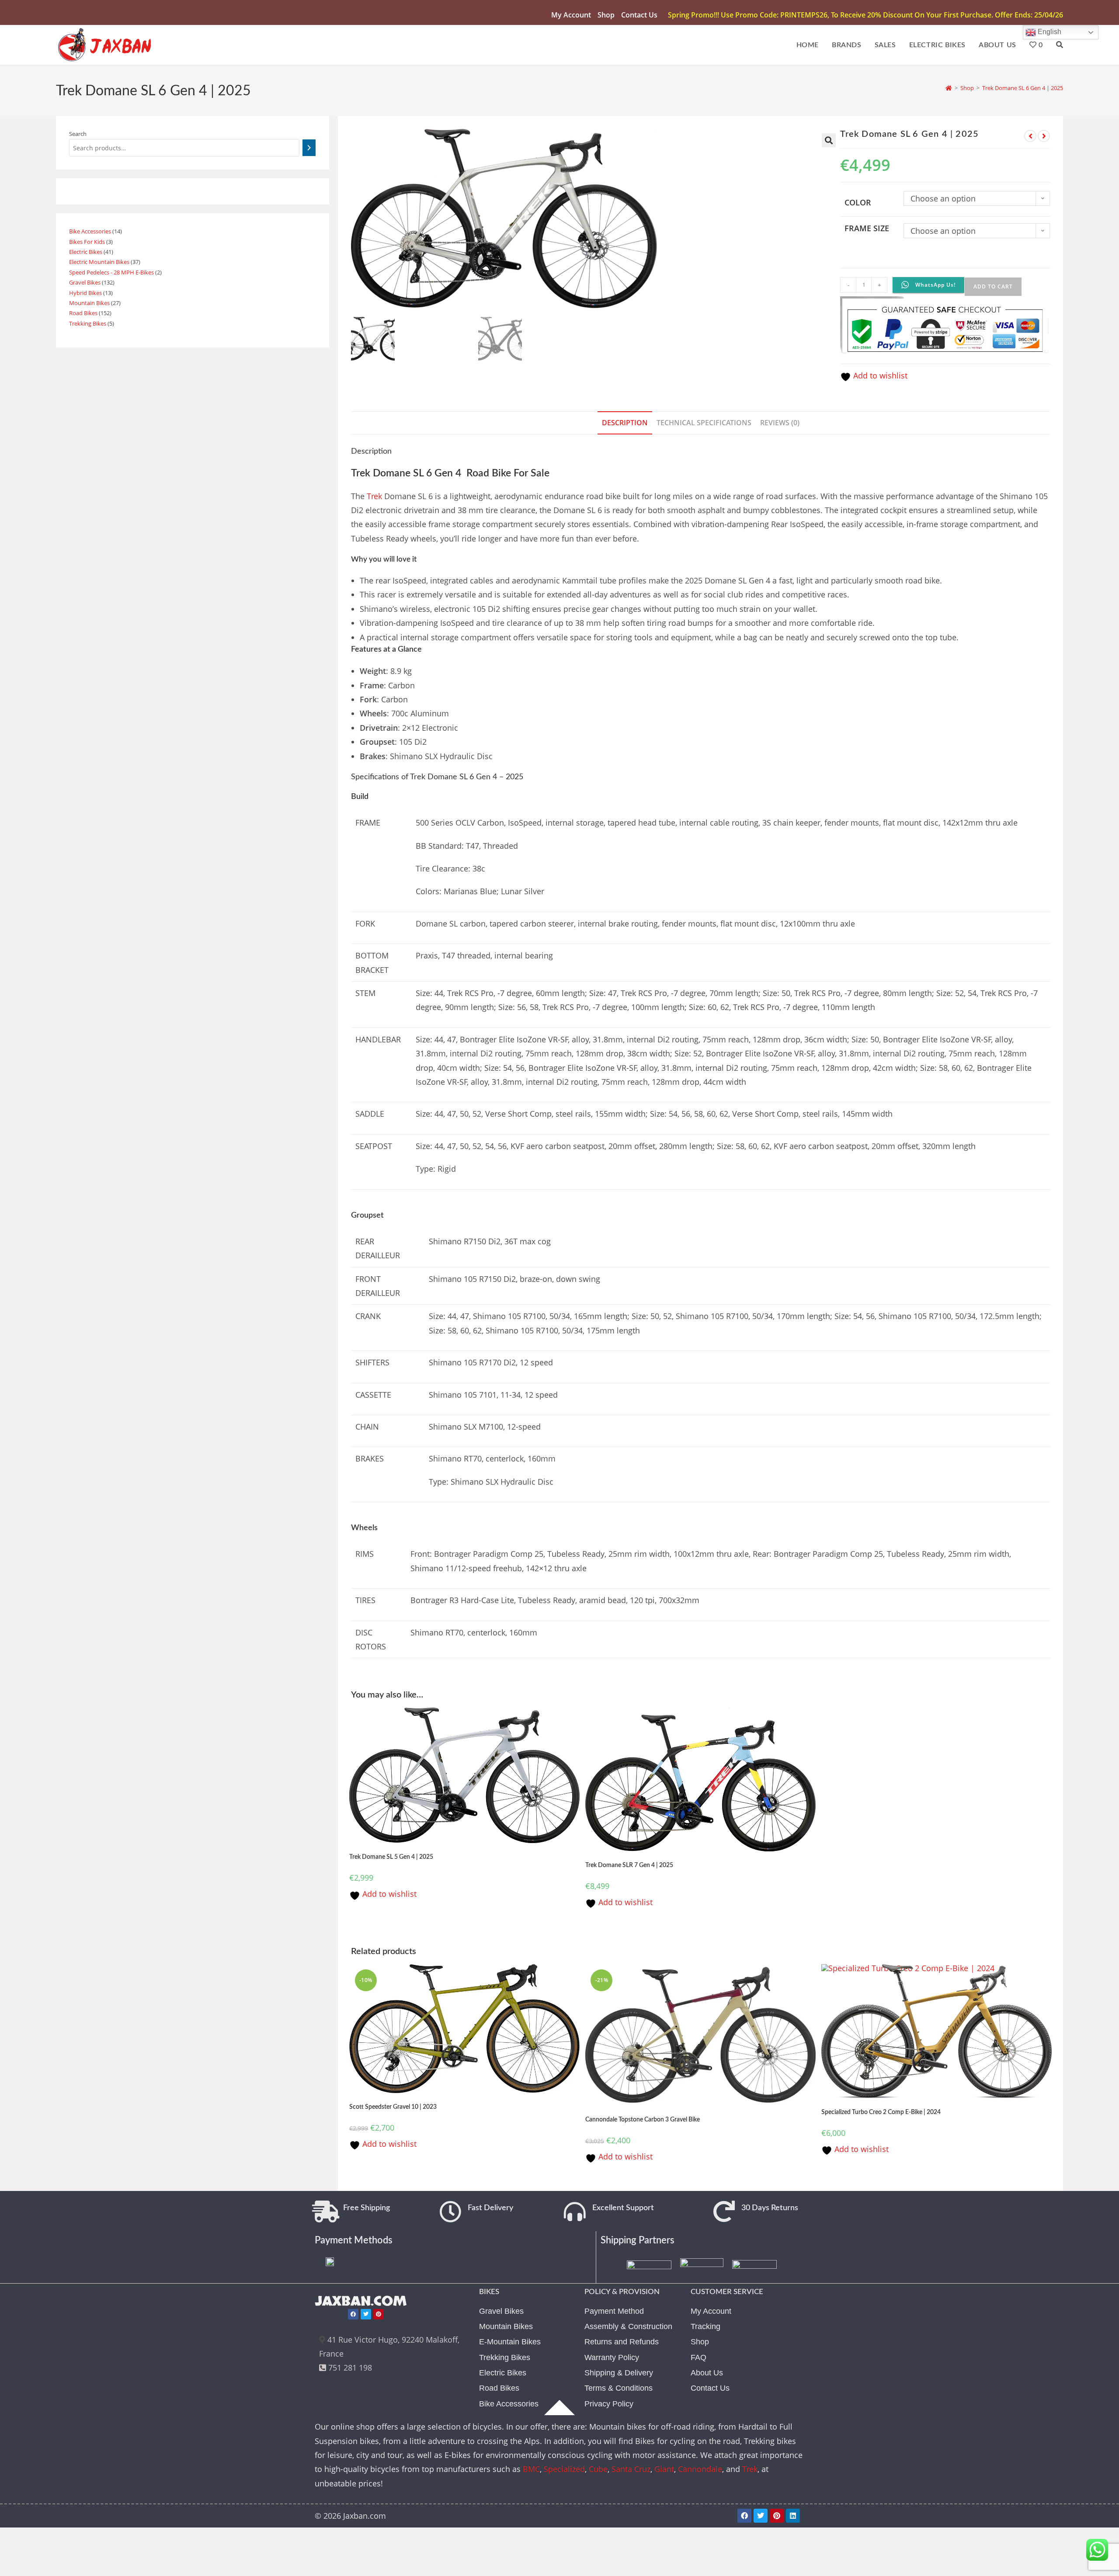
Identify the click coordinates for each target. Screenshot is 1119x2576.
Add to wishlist (879, 375)
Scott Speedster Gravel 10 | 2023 (393, 2107)
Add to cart (993, 286)
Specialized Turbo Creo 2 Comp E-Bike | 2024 (881, 2112)
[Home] (949, 88)
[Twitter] (366, 2314)
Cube (598, 2469)
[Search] (309, 148)
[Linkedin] (793, 2516)
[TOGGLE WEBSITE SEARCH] (1060, 45)
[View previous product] (1030, 136)
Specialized (564, 2469)
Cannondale (700, 2469)
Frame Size (867, 228)
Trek (374, 496)
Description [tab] (625, 423)
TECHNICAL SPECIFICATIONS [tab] (704, 423)
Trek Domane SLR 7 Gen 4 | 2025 (629, 1865)
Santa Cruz (631, 2469)
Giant (664, 2469)
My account (571, 15)
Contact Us (639, 15)
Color (858, 202)
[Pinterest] (379, 2314)
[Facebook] (353, 2314)
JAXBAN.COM (361, 2301)
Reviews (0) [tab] (780, 423)
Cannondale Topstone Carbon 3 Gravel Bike (643, 2120)
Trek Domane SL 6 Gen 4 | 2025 (1023, 88)
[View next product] (1044, 136)
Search (78, 134)
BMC (531, 2469)
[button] (829, 140)
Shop (606, 15)
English (1049, 32)
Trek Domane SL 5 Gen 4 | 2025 (391, 1857)
